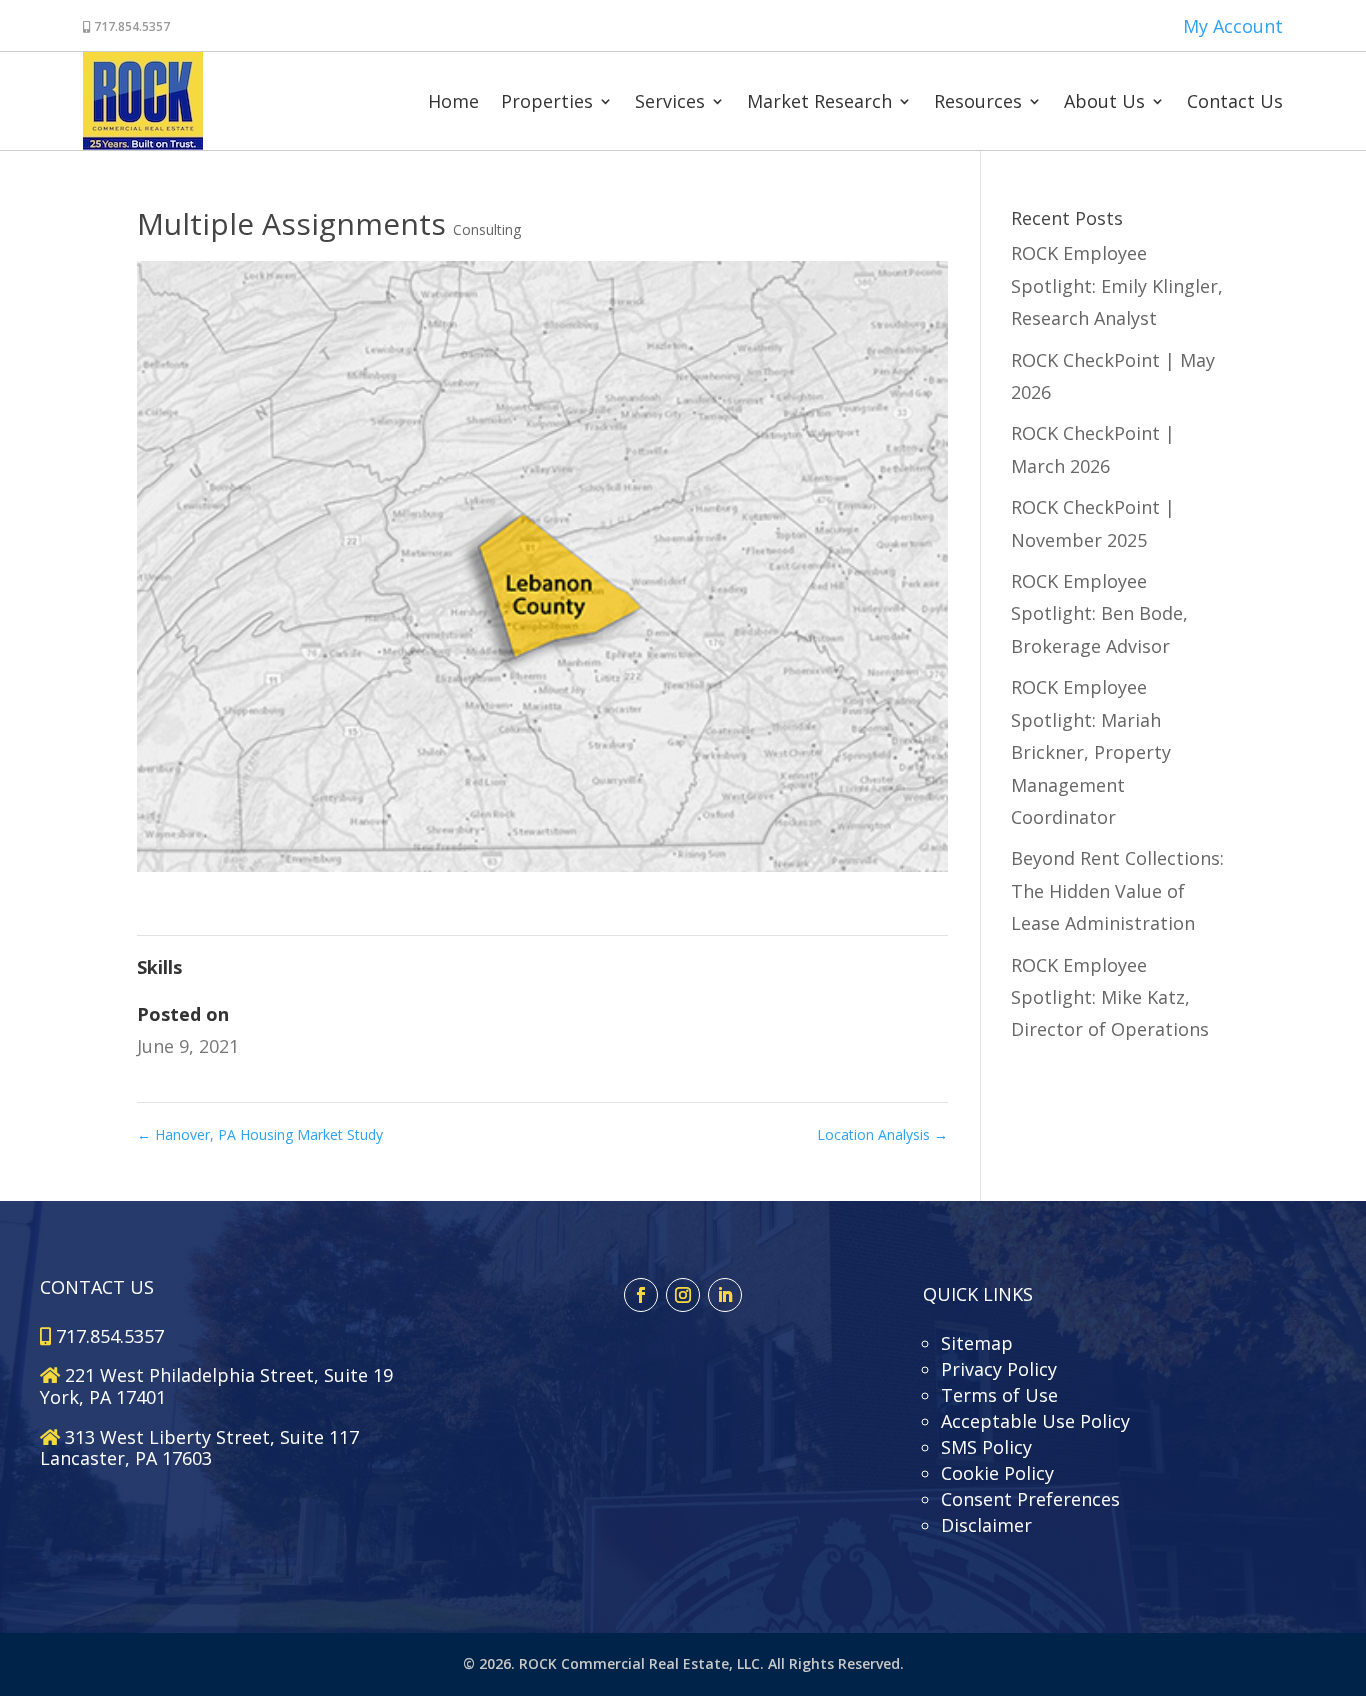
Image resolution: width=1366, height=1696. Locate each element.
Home (453, 101)
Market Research (819, 101)
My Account (1233, 26)
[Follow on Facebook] (641, 1295)
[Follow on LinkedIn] (725, 1295)
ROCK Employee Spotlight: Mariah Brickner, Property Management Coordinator (1091, 752)
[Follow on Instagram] (683, 1295)
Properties (547, 101)
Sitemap (977, 1343)
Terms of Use (999, 1395)
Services (670, 101)
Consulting (487, 229)
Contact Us (1235, 101)
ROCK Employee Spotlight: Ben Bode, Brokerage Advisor (1099, 613)
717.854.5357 (130, 26)
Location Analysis (882, 1134)
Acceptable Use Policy (1035, 1421)
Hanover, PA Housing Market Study (260, 1134)
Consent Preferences (1030, 1499)
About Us (1104, 101)
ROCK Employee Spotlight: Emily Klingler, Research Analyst (1117, 285)
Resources (978, 101)
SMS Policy (986, 1447)
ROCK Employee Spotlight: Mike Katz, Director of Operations (1110, 997)
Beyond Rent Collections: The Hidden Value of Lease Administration (1117, 890)
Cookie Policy (997, 1473)
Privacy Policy (999, 1369)
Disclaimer (986, 1525)
